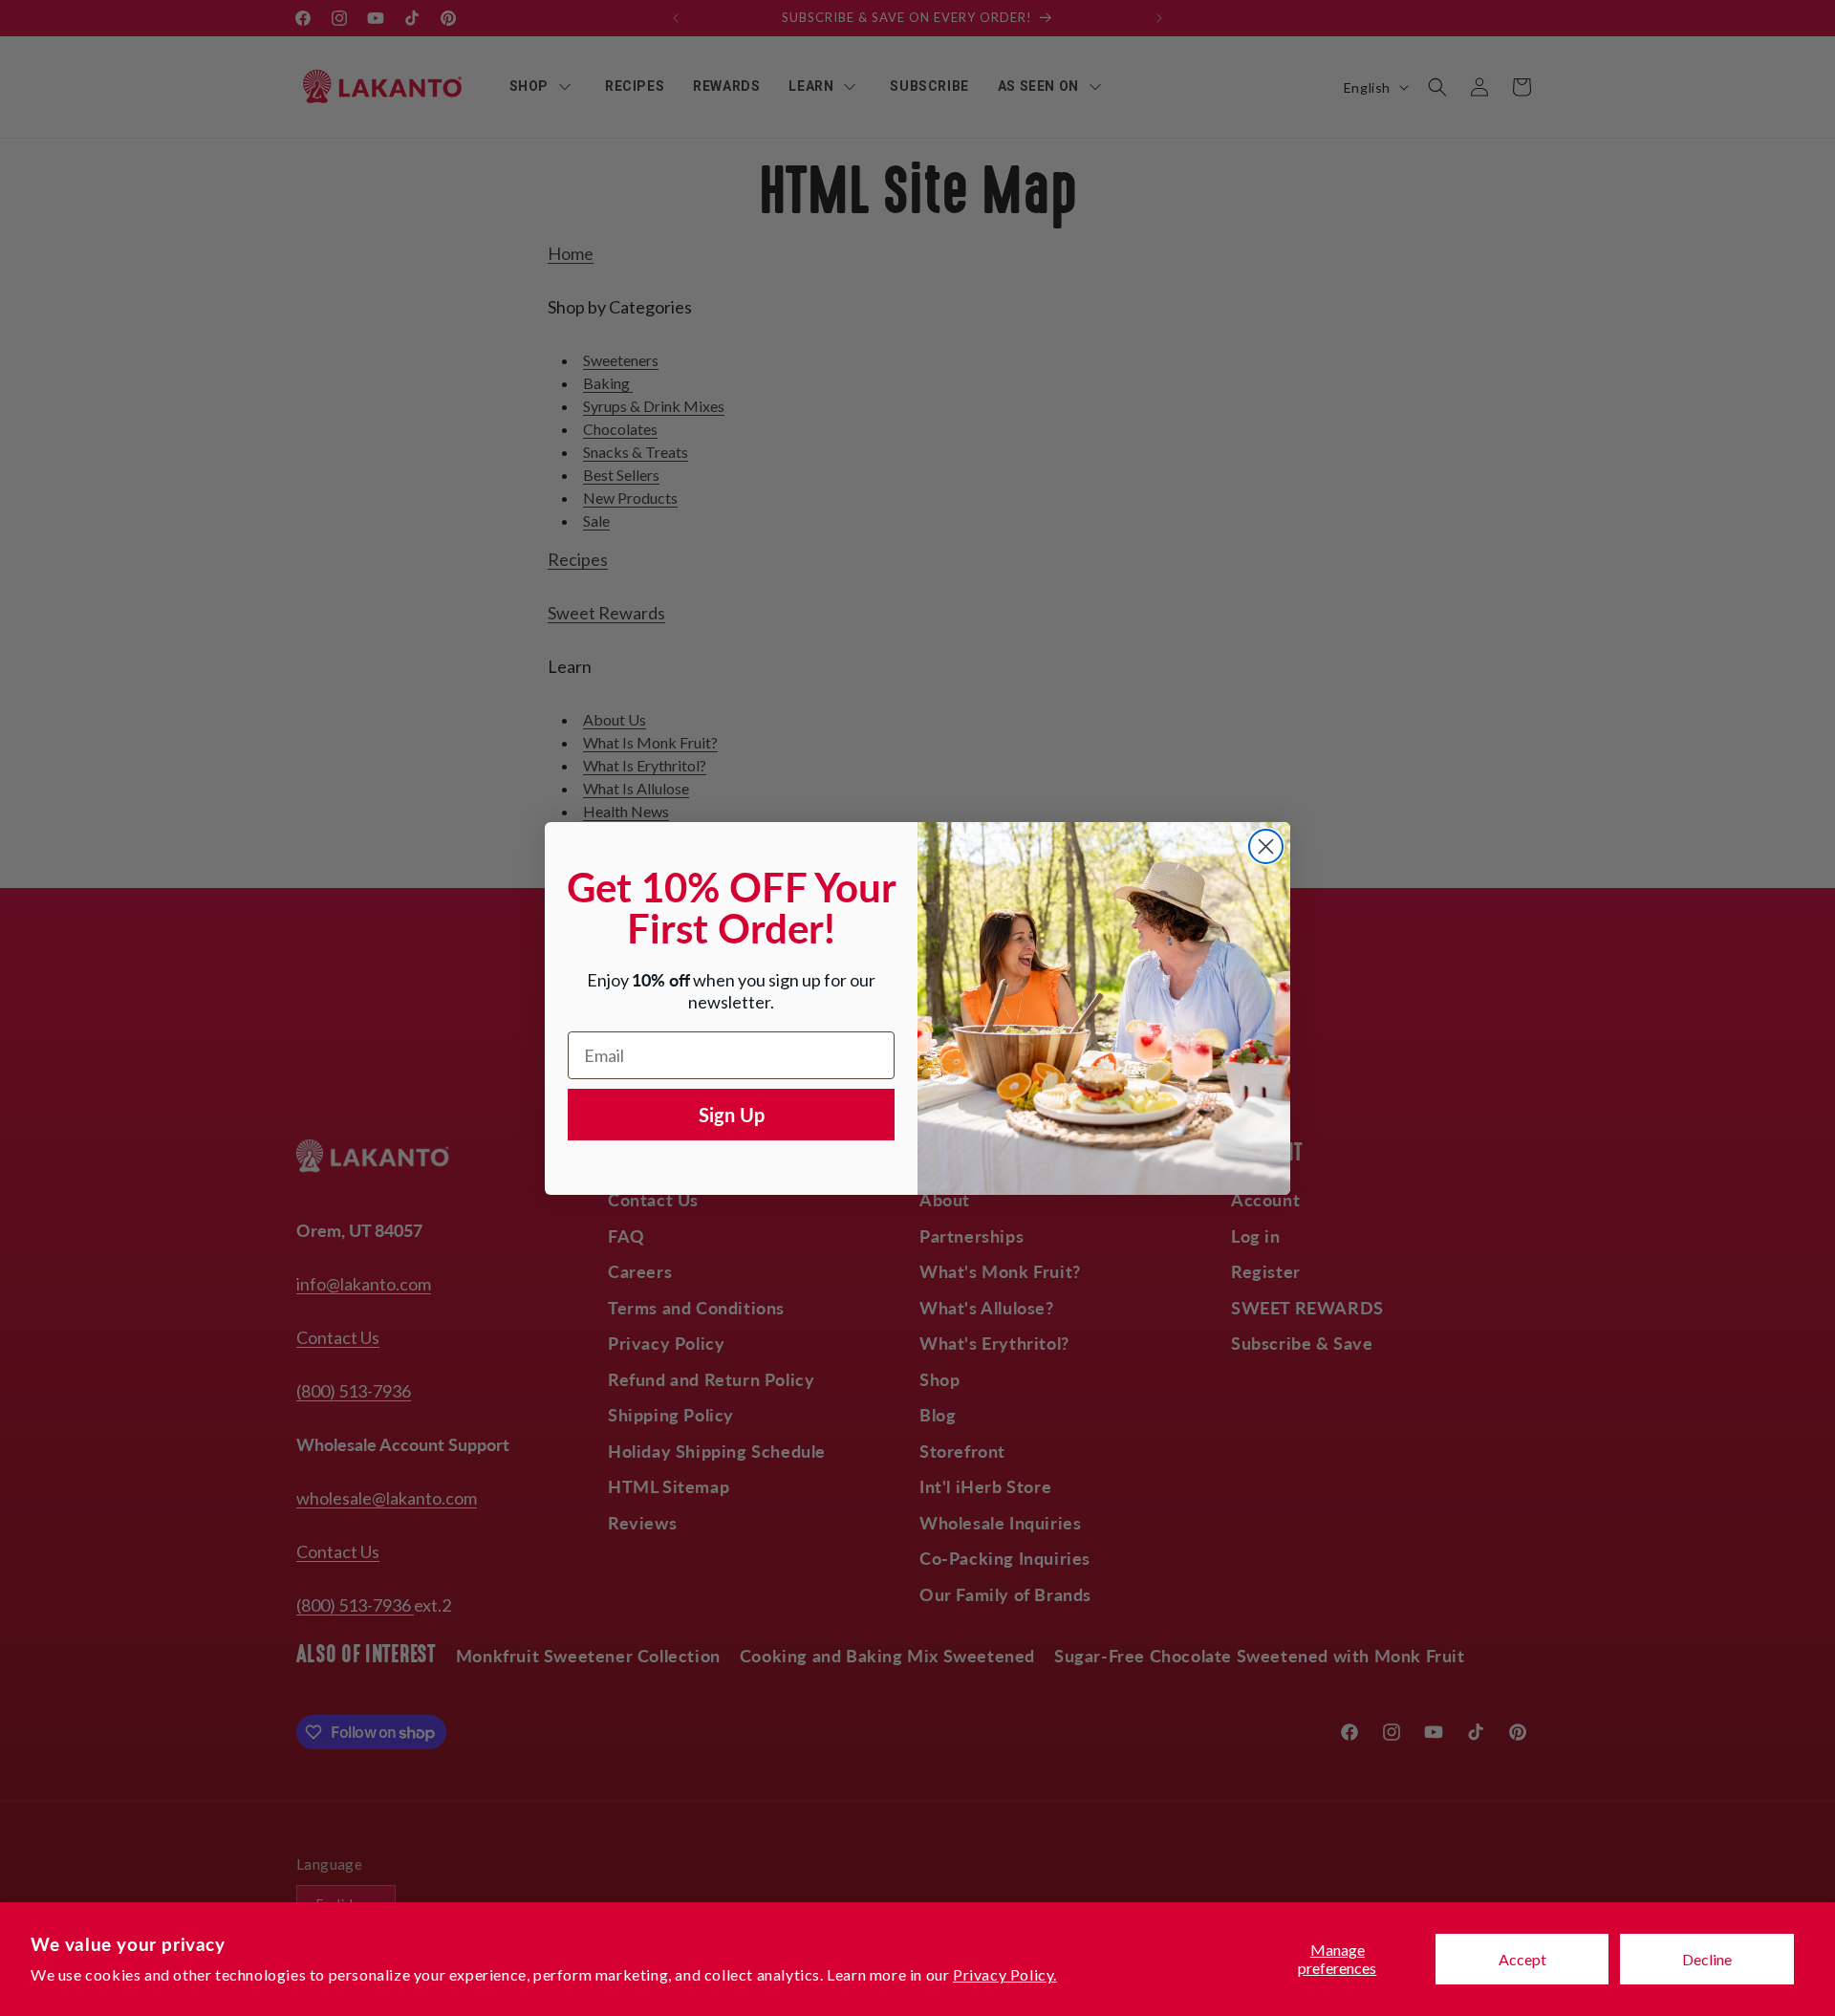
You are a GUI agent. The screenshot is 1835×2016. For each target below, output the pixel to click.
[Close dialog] (1266, 846)
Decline (1707, 1959)
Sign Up (732, 1115)
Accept (1522, 1959)
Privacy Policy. (1005, 1974)
